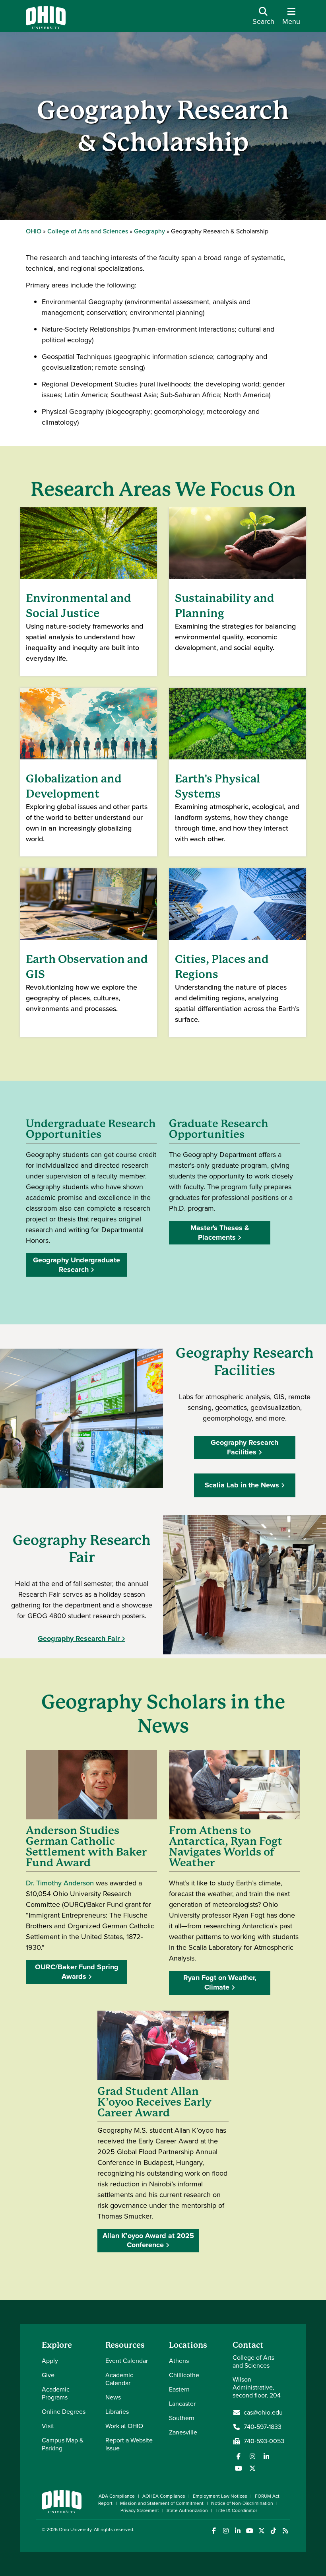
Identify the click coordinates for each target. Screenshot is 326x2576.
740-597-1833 (263, 2427)
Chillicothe (184, 2375)
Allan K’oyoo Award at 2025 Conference (148, 2240)
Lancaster (182, 2404)
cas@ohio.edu (263, 2413)
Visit (48, 2426)
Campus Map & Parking (63, 2444)
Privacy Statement (140, 2510)
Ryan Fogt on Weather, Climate (220, 1982)
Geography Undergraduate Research (77, 1265)
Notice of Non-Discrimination (242, 2503)
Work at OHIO (124, 2426)
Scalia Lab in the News (242, 1485)
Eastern (179, 2389)
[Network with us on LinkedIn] (266, 2456)
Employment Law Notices (220, 2496)
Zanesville (183, 2432)
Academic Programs (56, 2393)
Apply (50, 2361)
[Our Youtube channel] (239, 2468)
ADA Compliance (117, 2496)
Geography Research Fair (79, 1638)
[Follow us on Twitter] (252, 2468)
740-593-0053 (264, 2441)
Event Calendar (127, 2361)
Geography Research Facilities (244, 1447)
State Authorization (187, 2510)
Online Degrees (64, 2412)
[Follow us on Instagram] (252, 2456)
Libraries (117, 2412)
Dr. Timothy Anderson (60, 1883)
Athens (179, 2361)
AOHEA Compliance (164, 2496)
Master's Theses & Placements (220, 1232)
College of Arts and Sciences (88, 231)
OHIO (34, 231)
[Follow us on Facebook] (239, 2456)
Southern (182, 2418)
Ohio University (75, 2529)
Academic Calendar (119, 2379)
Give (48, 2375)
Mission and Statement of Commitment (162, 2503)
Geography (149, 231)
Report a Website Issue (129, 2444)
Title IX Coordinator (236, 2510)
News (113, 2397)
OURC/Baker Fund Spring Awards (77, 1971)
